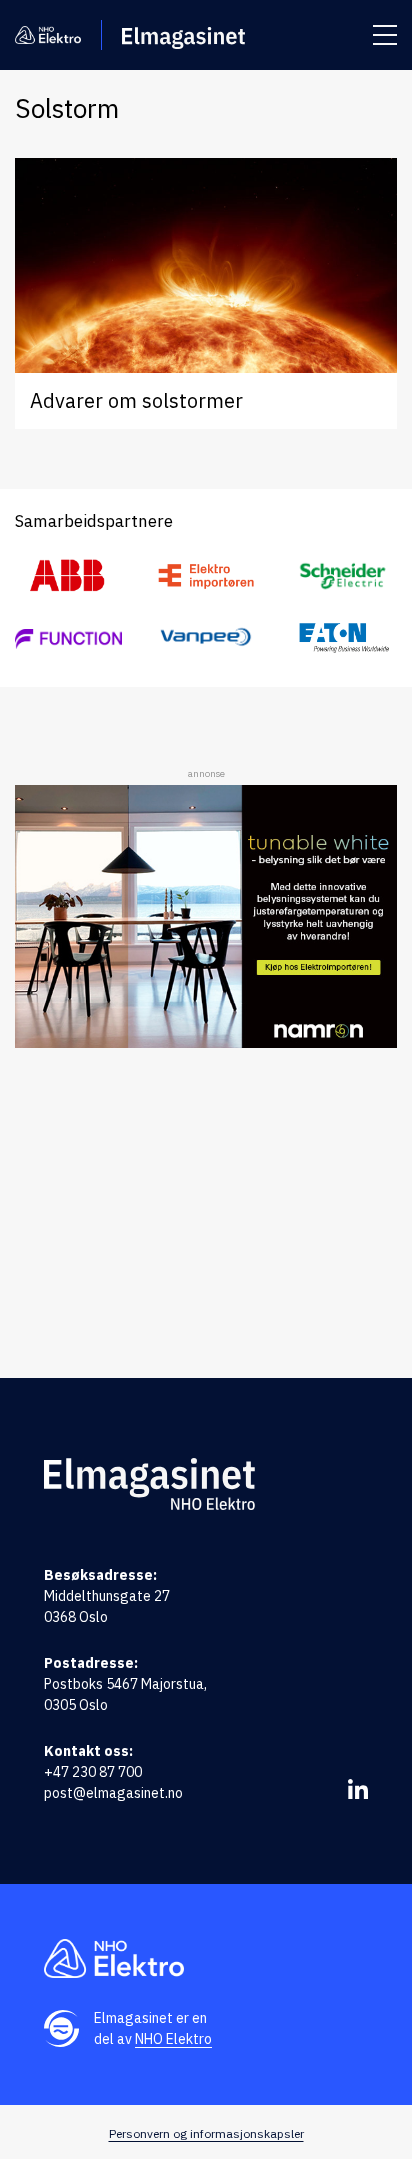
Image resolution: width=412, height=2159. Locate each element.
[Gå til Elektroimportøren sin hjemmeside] (205, 575)
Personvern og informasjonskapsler (206, 2133)
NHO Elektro (173, 2039)
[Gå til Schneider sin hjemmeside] (343, 576)
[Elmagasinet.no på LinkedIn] (358, 1789)
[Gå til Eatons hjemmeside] (343, 636)
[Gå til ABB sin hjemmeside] (68, 576)
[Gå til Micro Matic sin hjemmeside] (68, 637)
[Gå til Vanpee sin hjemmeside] (205, 637)
